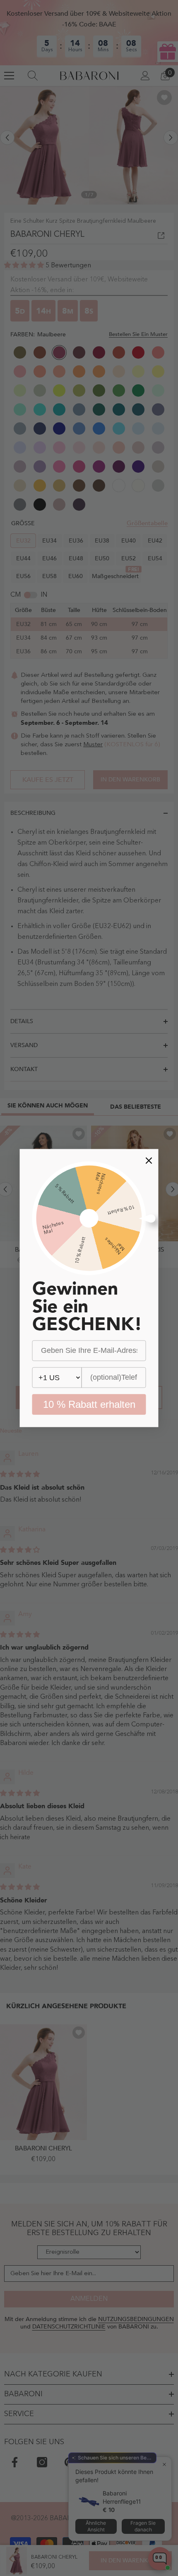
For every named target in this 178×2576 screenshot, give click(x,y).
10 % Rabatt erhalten (89, 1404)
